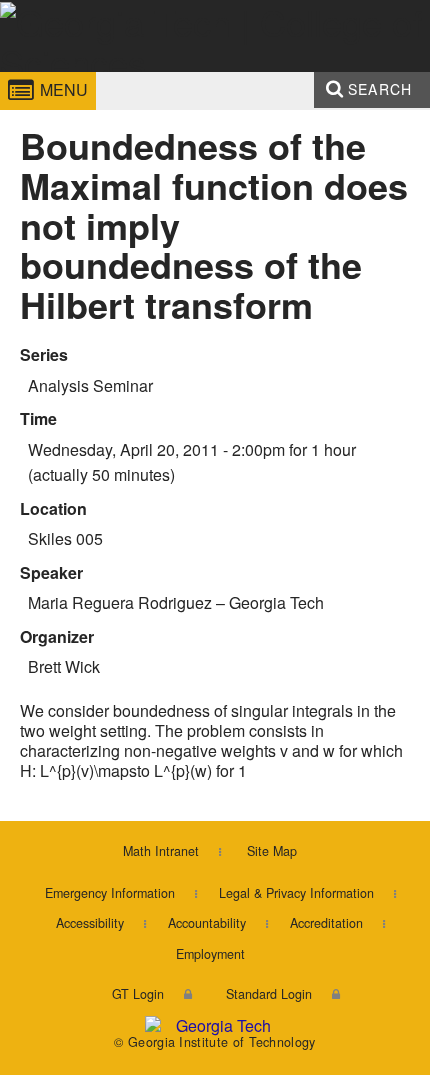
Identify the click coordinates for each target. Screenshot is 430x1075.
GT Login (138, 994)
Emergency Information (110, 893)
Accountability (207, 923)
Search (380, 89)
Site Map (272, 851)
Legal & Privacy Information (296, 893)
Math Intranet (161, 851)
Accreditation (326, 923)
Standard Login (269, 994)
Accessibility (90, 923)
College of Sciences (210, 73)
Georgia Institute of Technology (64, 73)
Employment (210, 954)
